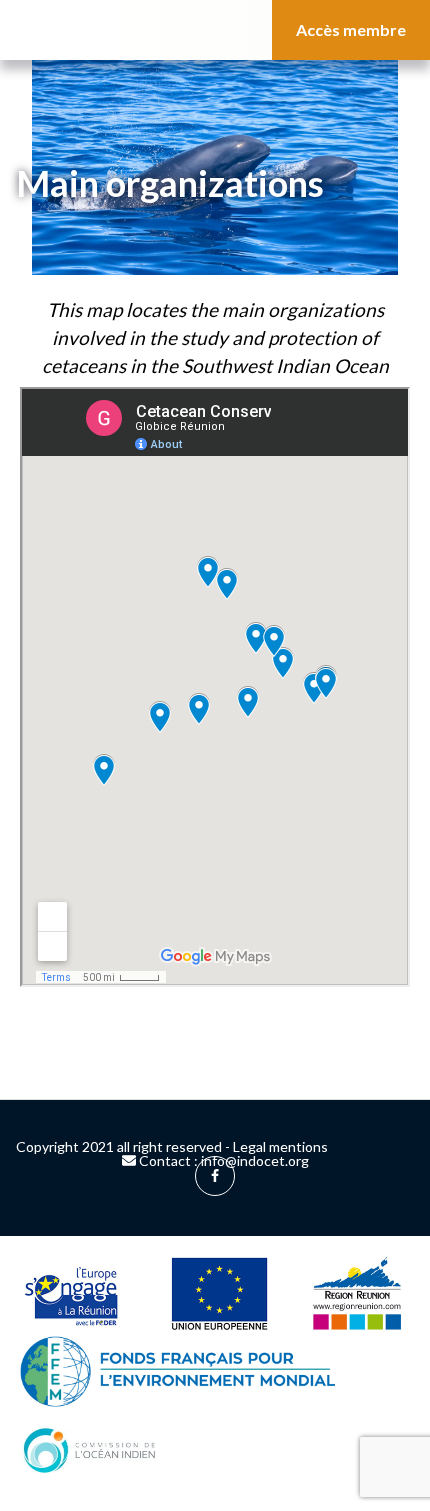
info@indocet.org (255, 1160)
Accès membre (351, 29)
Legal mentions (280, 1146)
